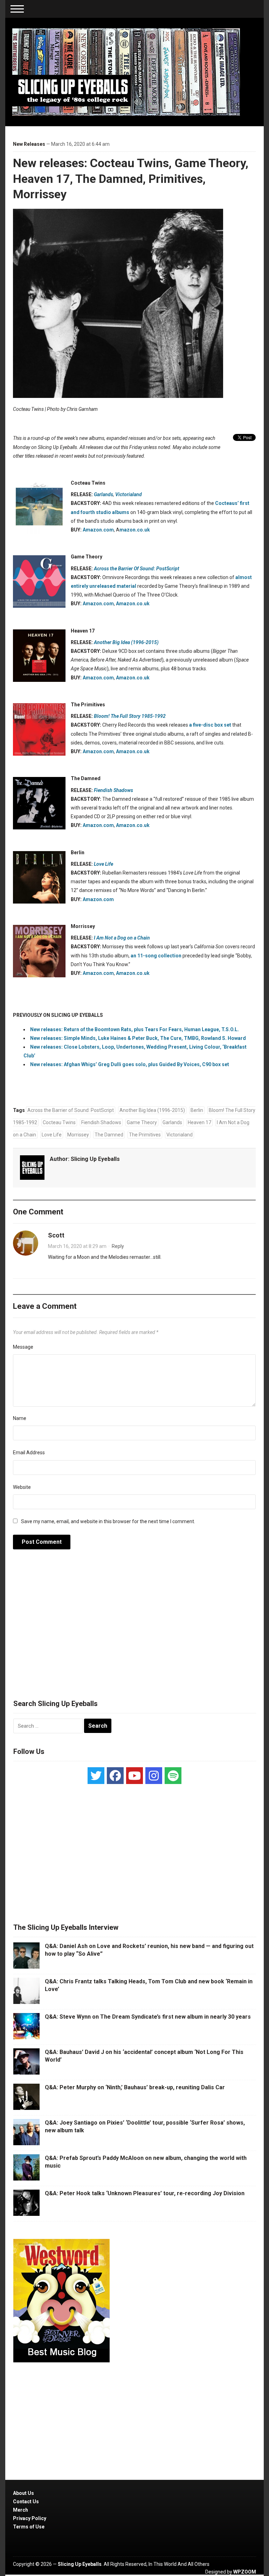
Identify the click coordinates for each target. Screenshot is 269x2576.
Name (20, 1418)
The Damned (109, 1135)
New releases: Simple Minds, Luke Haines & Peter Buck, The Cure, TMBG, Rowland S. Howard (138, 1038)
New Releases (29, 144)
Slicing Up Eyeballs (95, 1159)
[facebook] (115, 1776)
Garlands (104, 494)
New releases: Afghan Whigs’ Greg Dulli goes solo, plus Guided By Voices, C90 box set (130, 1064)
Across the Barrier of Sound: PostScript (71, 1110)
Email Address (29, 1453)
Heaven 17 (199, 1122)
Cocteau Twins (59, 1122)
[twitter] (96, 1776)
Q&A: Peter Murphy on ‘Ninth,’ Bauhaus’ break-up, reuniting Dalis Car (135, 2087)
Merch (20, 2510)
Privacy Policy (30, 2518)
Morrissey (78, 1135)
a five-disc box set (210, 725)
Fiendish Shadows (101, 1122)
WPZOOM (245, 2572)
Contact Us (26, 2502)
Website (22, 1487)
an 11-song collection (156, 956)
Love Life (52, 1135)
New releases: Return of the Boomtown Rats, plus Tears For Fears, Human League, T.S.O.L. (134, 1029)
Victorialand (129, 494)
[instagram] (154, 1776)
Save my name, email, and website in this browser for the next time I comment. (108, 1521)
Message (23, 1347)
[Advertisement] (134, 1628)
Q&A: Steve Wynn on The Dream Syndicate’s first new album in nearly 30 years (148, 2017)
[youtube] (134, 1776)
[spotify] (173, 1776)
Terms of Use (29, 2527)
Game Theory (142, 1122)
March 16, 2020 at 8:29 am (77, 1246)
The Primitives (145, 1135)
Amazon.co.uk (133, 604)
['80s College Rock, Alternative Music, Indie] (126, 72)
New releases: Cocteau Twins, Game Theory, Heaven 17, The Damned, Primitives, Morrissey (131, 178)
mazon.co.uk (135, 530)
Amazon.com (98, 530)
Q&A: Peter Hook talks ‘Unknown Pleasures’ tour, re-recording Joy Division (145, 2193)
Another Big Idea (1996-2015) (152, 1110)
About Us (23, 2493)
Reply (118, 1246)
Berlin (197, 1110)
